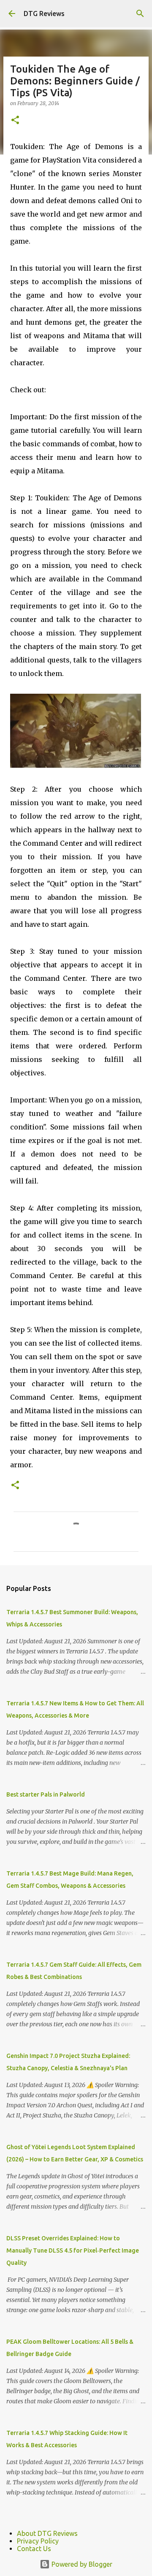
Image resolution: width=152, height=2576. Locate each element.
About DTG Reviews (47, 2533)
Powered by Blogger (81, 2564)
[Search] (140, 14)
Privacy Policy (38, 2541)
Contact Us (34, 2549)
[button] (15, 121)
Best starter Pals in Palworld (46, 1794)
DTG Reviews (44, 14)
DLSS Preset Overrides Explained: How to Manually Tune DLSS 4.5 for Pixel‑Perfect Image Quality (73, 2250)
